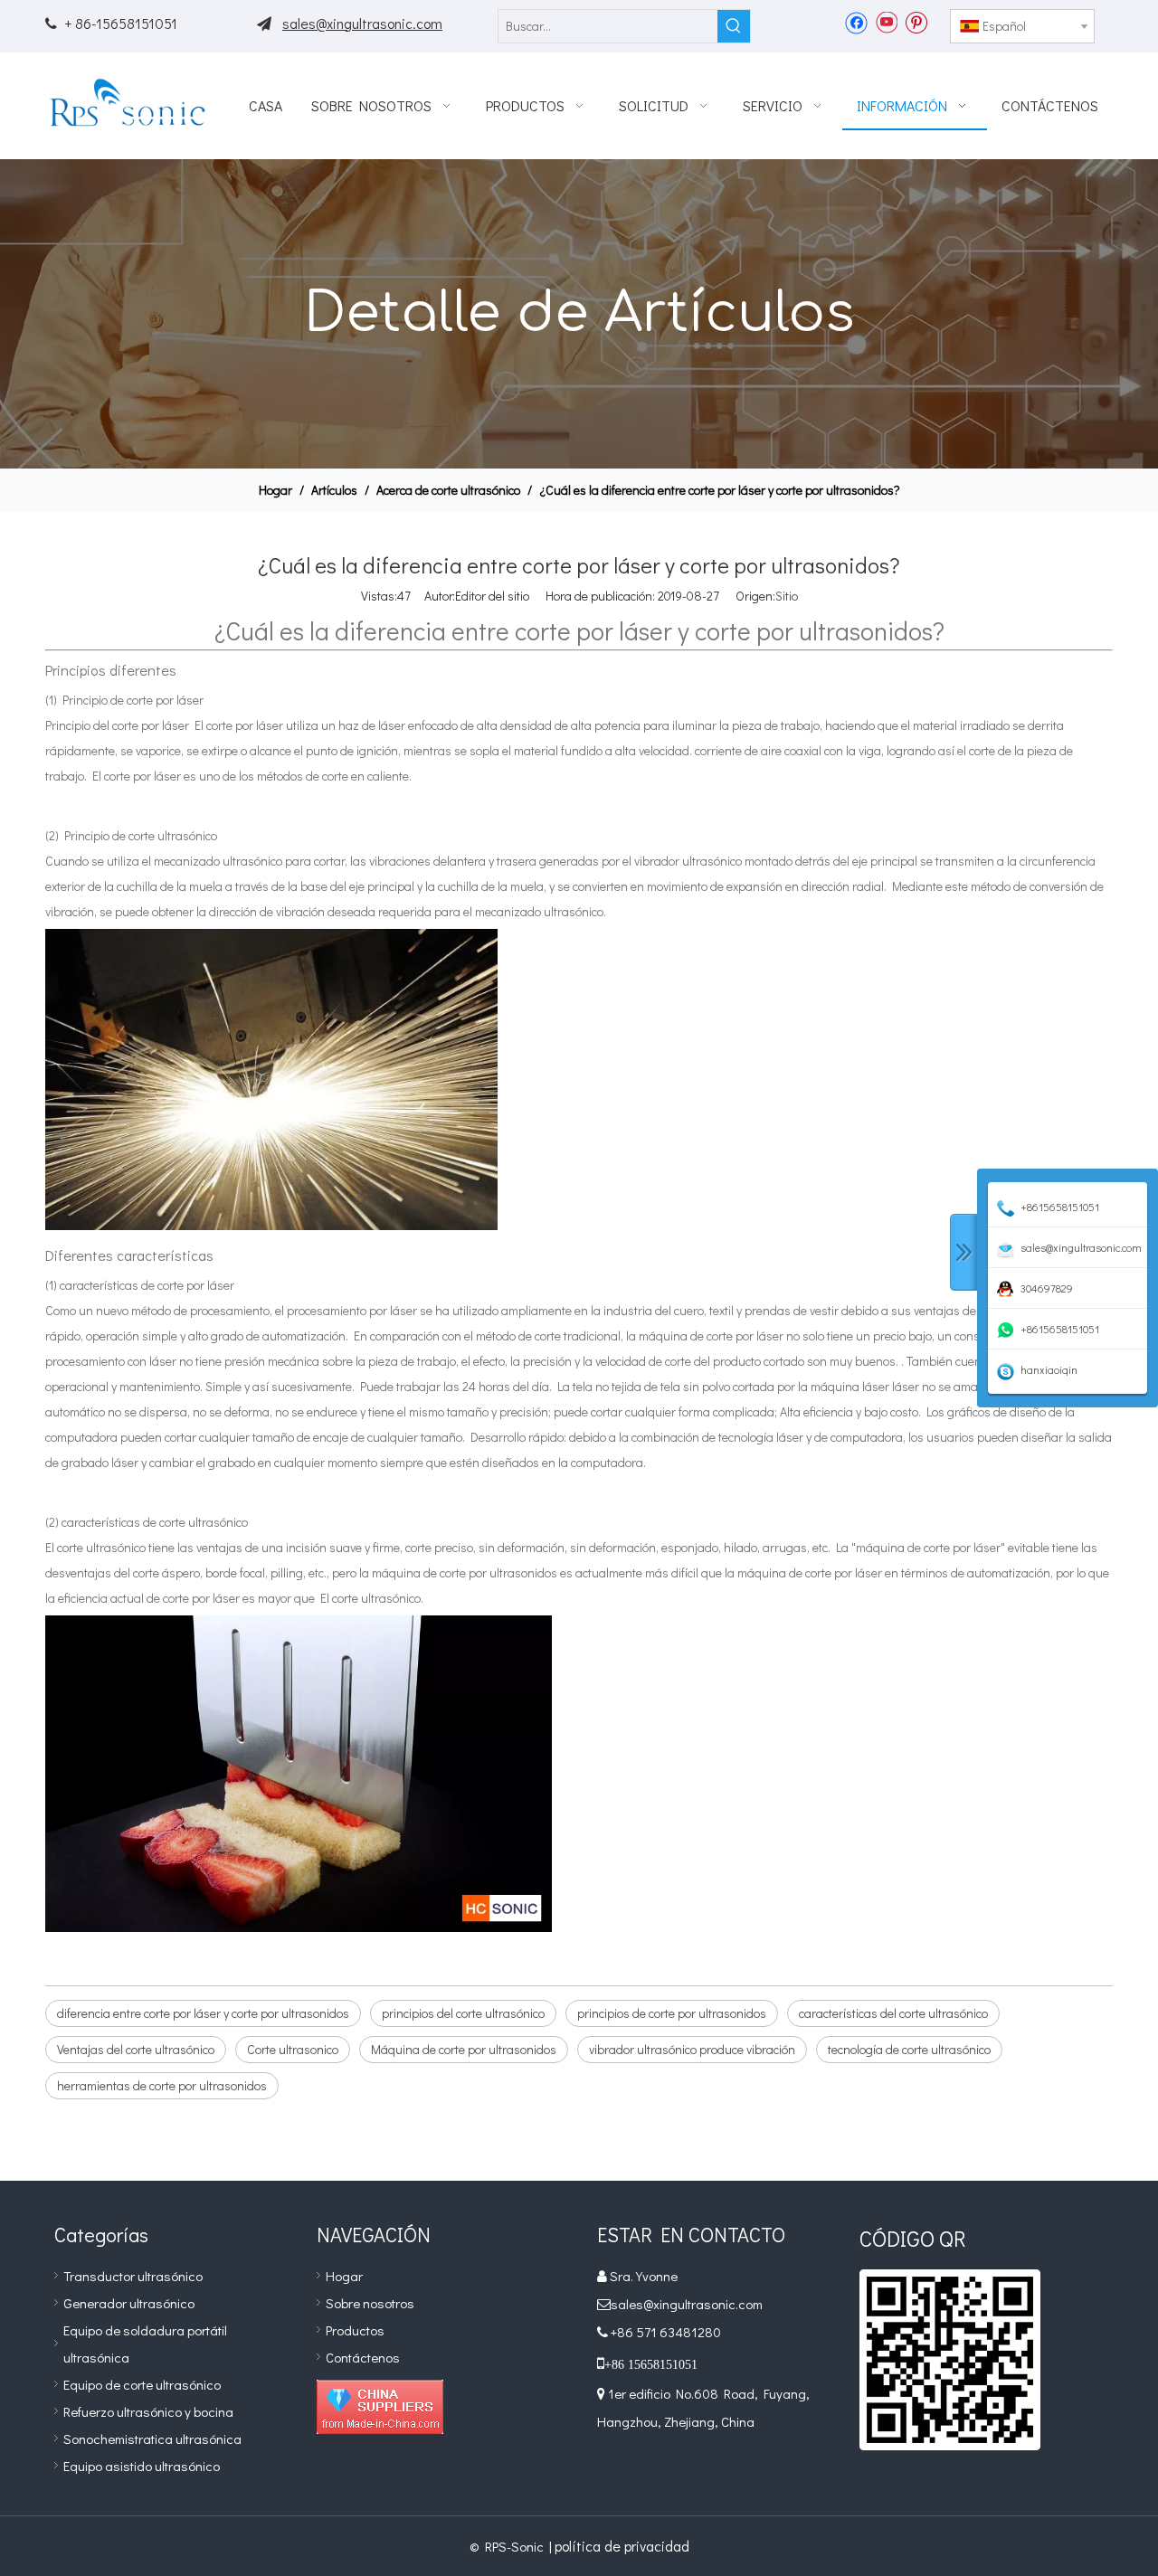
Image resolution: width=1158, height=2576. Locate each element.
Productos (355, 2330)
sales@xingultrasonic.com (362, 23)
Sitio (787, 596)
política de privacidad (622, 2546)
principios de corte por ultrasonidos (672, 2013)
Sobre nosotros (370, 2303)
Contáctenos (363, 2357)
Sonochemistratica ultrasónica (152, 2439)
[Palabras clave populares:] (734, 26)
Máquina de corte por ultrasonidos (464, 2049)
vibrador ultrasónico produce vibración (692, 2049)
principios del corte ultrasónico (463, 2013)
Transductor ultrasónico (133, 2276)
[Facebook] (856, 22)
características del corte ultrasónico (893, 2013)
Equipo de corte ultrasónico (142, 2384)
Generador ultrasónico (129, 2303)
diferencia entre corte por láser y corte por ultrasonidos (203, 2013)
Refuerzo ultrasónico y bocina (148, 2411)
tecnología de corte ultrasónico (909, 2049)
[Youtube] (886, 22)
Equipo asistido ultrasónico (142, 2466)
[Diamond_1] (380, 2407)
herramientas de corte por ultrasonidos (162, 2085)
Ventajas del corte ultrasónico (136, 2049)
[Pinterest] (916, 22)
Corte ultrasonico (293, 2049)
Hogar (344, 2276)
